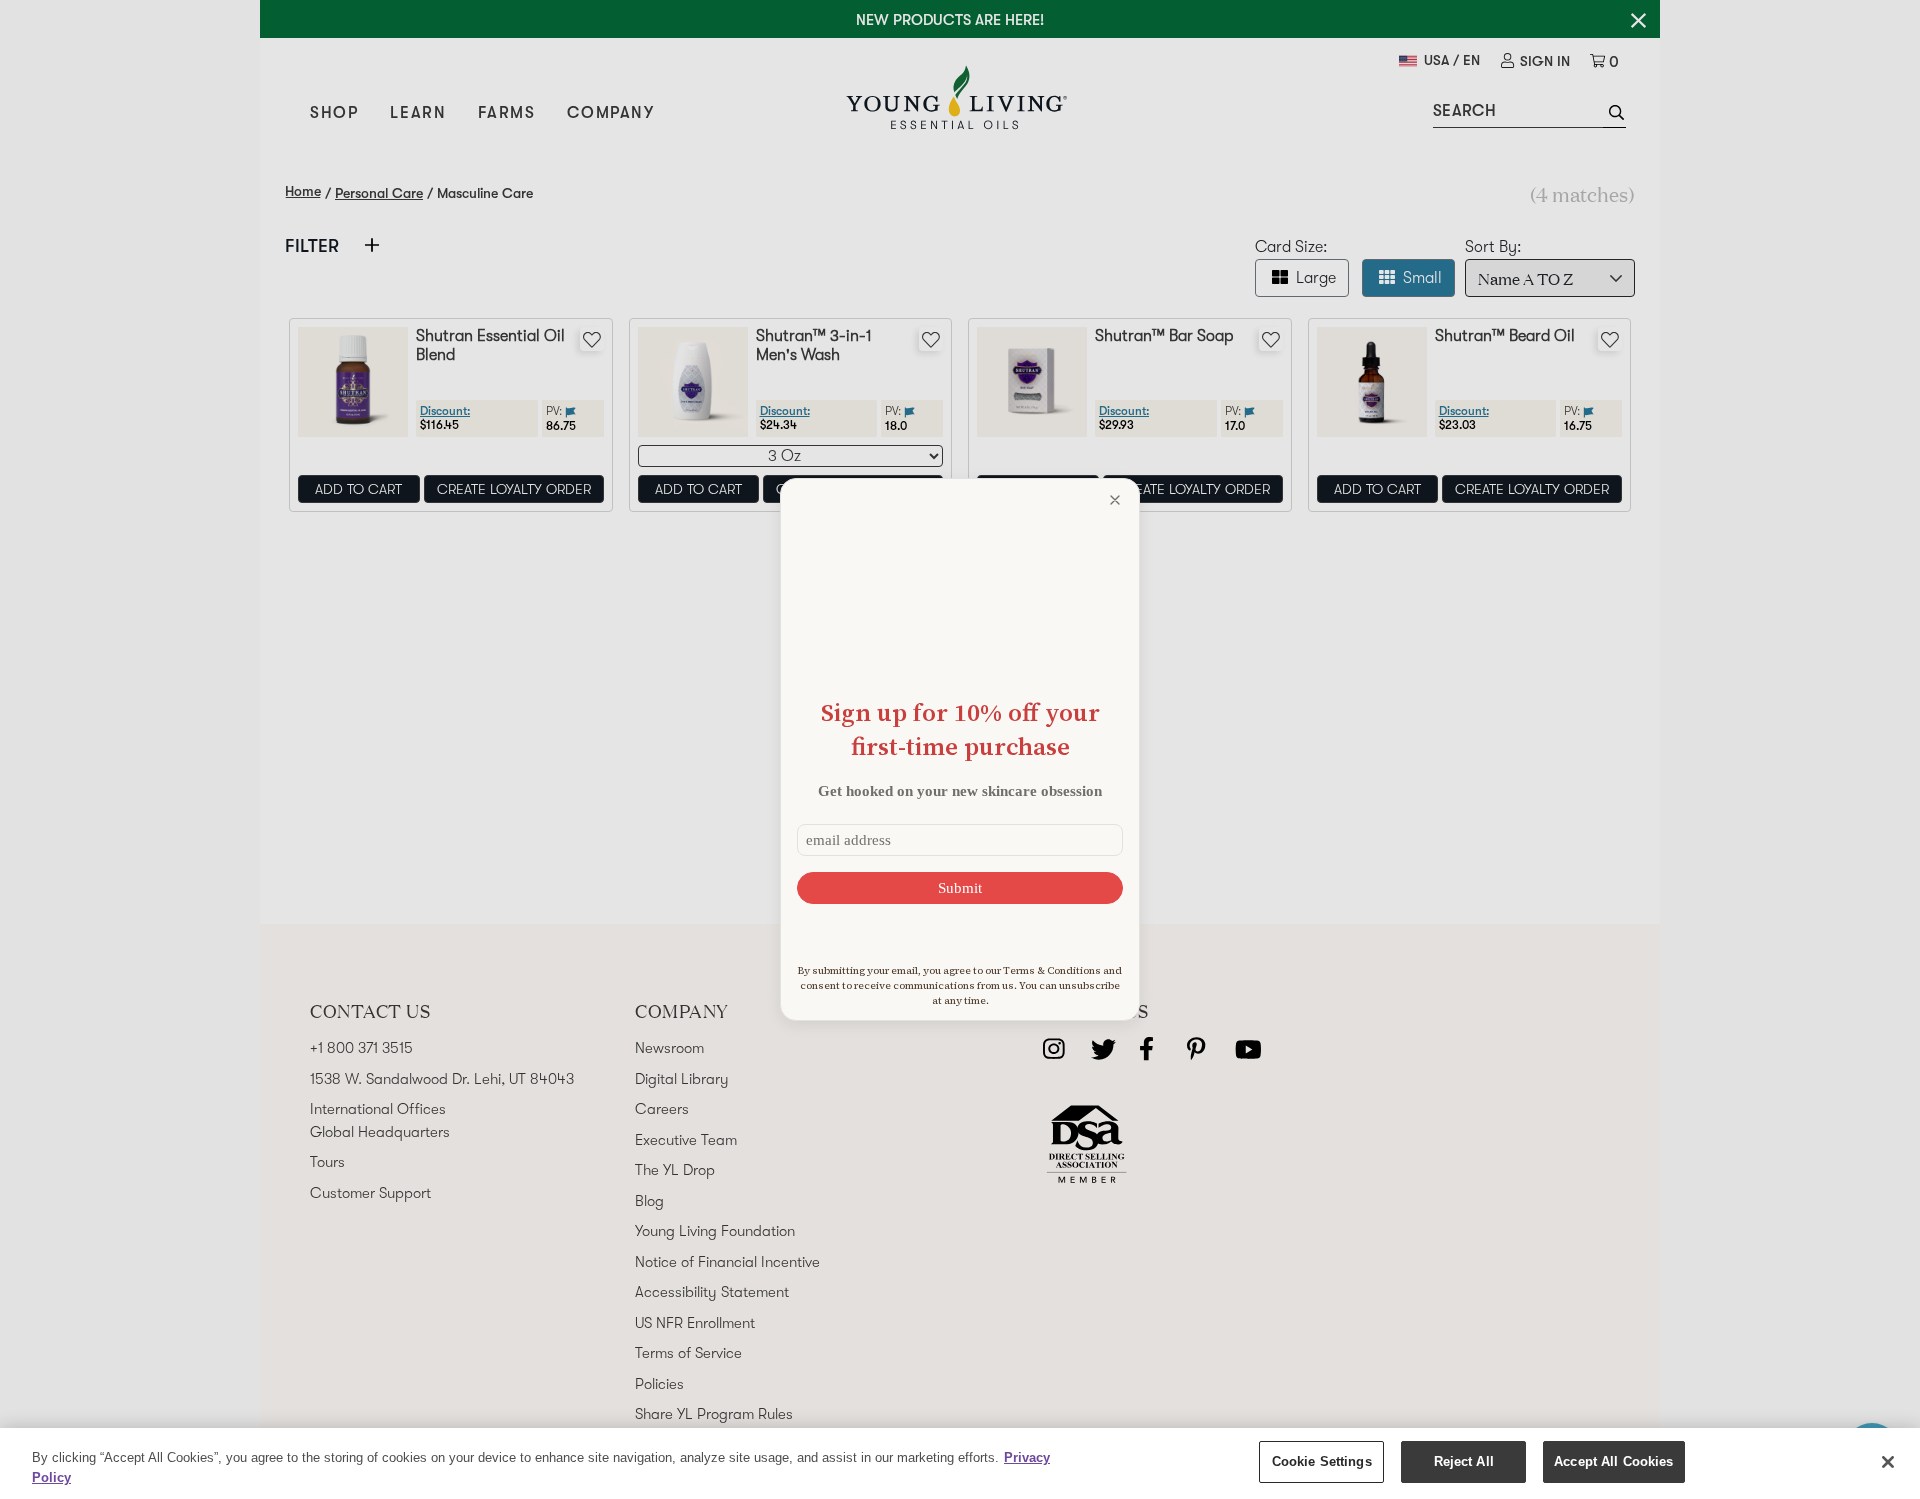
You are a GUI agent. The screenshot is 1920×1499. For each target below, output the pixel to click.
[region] (960, 1463)
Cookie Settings (1322, 1461)
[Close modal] (1115, 500)
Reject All (1464, 1461)
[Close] (1888, 1462)
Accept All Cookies (1613, 1461)
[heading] (960, 729)
